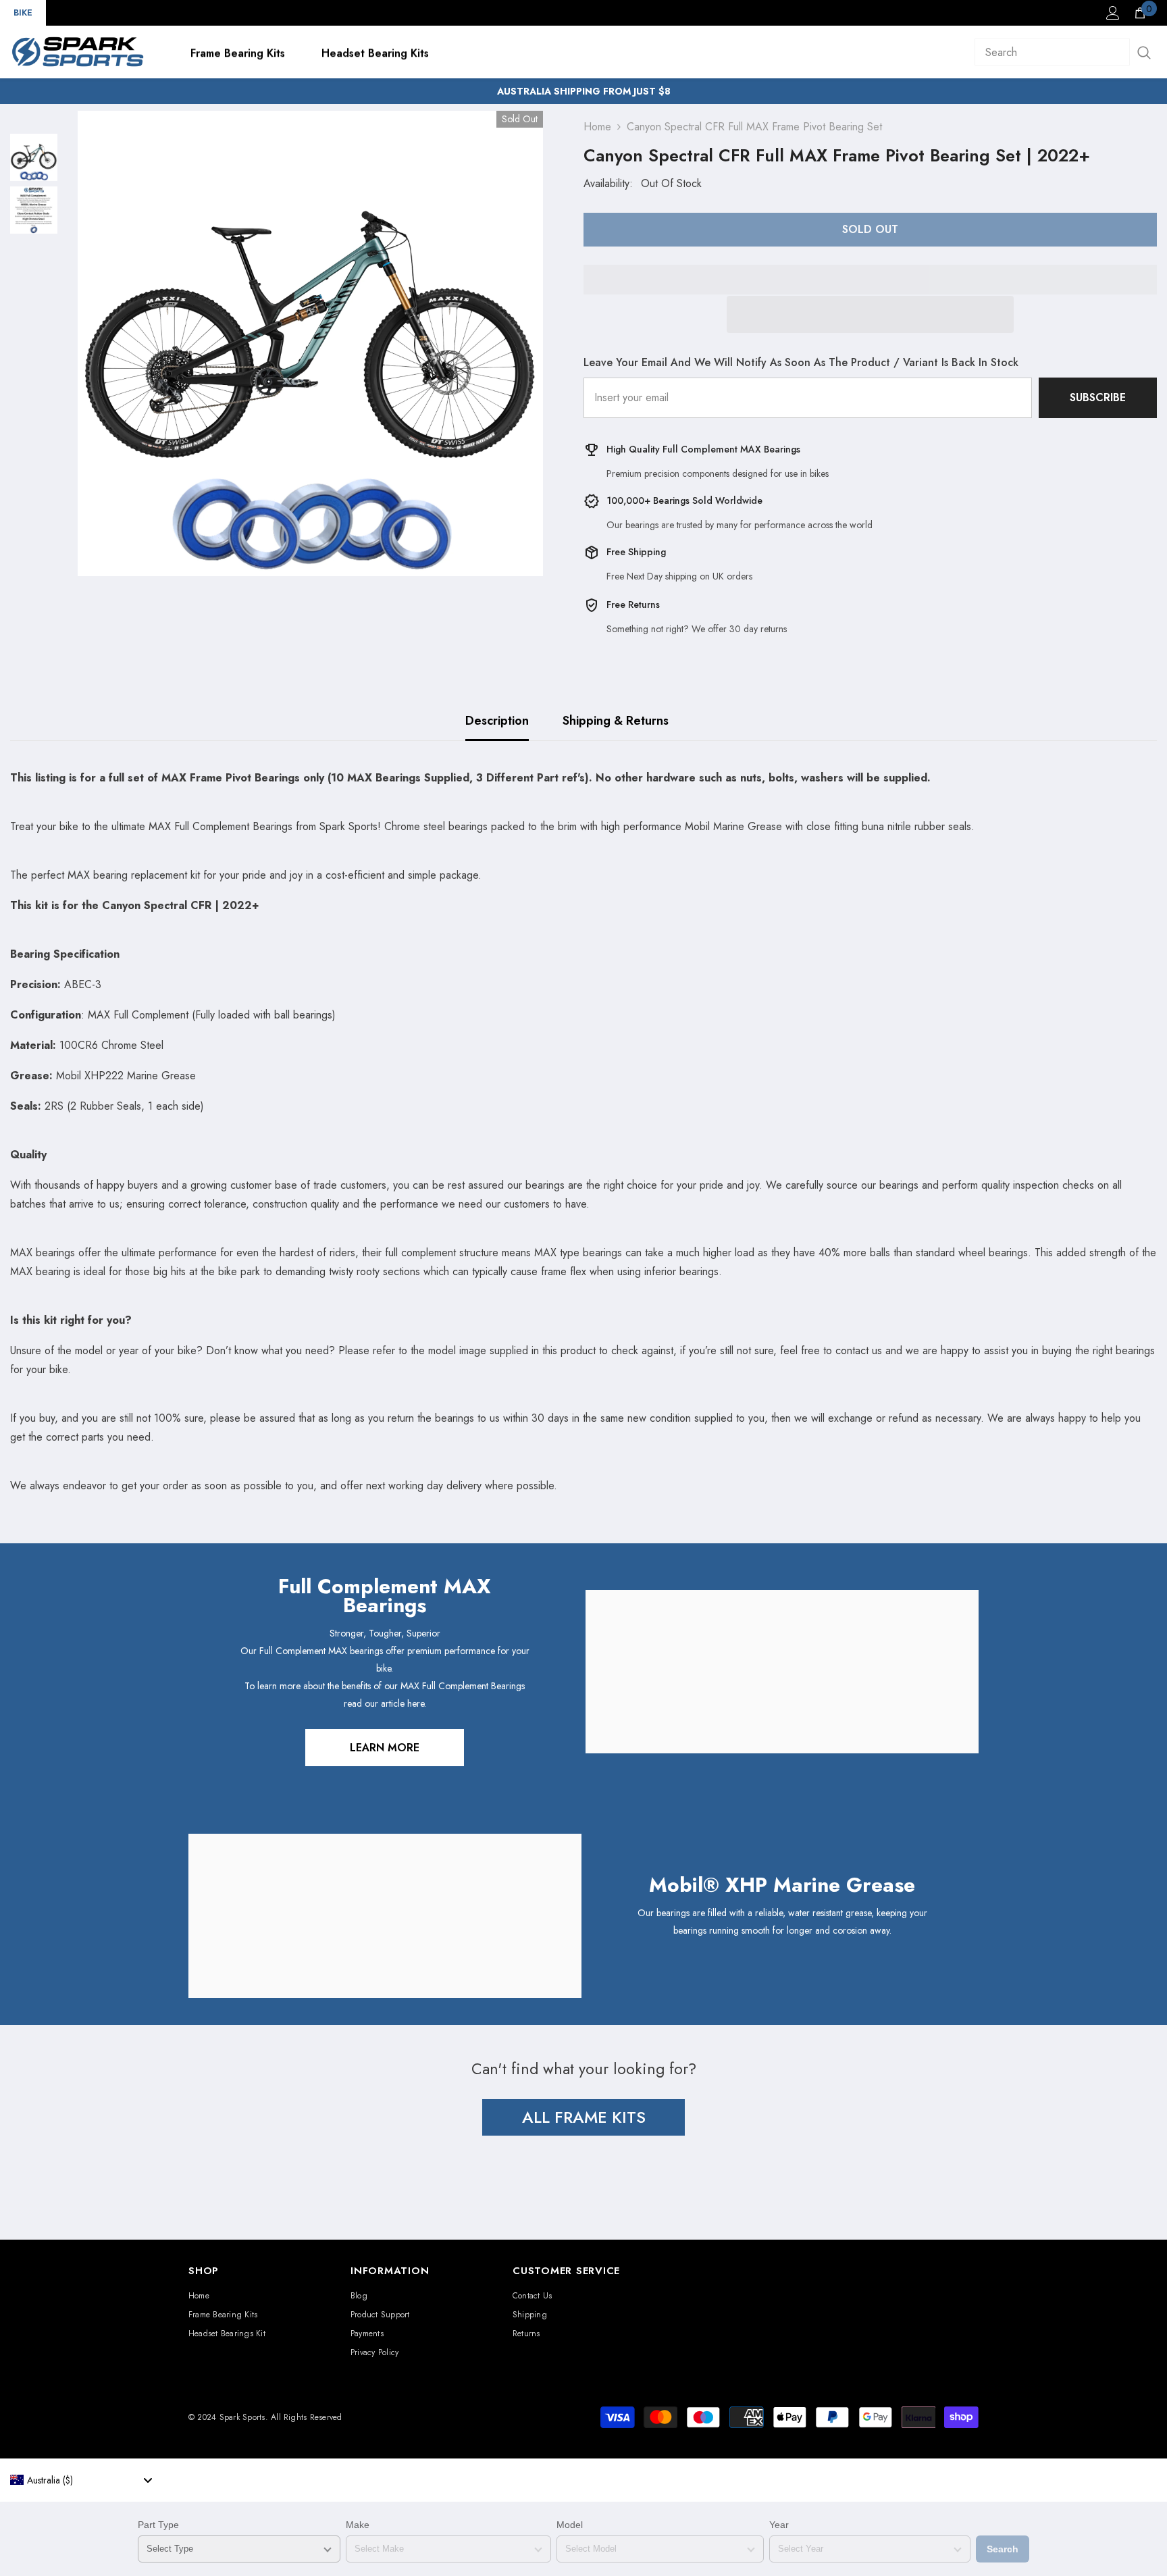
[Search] (1066, 52)
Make (358, 2525)
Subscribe (1098, 397)
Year (779, 2525)
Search (1003, 2549)
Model (570, 2525)
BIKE (23, 12)
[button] (870, 314)
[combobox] (81, 2480)
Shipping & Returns (616, 721)
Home (597, 127)
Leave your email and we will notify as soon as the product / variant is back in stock (801, 362)
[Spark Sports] (782, 1672)
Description (497, 721)
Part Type (158, 2525)
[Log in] (1113, 13)
